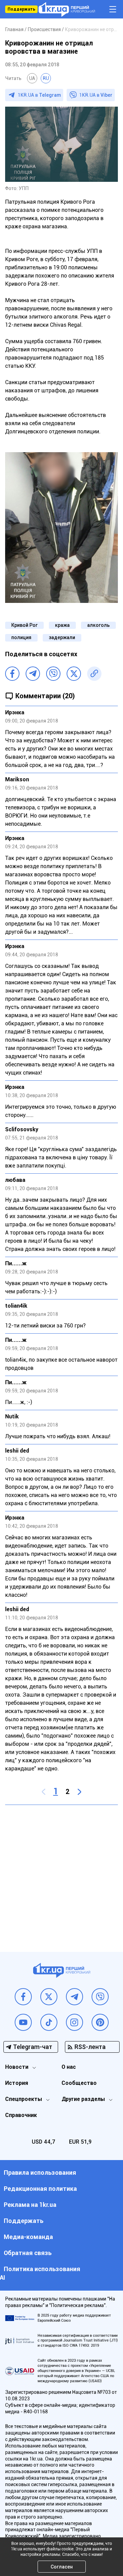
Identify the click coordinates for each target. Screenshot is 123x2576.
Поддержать (21, 9)
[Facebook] (12, 674)
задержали (62, 637)
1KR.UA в (39, 95)
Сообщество (79, 2083)
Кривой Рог (24, 625)
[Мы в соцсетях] (23, 1997)
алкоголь (98, 625)
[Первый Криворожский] (67, 9)
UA (32, 78)
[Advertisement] (61, 1873)
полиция (21, 637)
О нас (69, 2067)
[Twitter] (74, 674)
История (17, 2083)
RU (46, 78)
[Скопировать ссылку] (94, 674)
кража (62, 625)
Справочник (21, 2115)
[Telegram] (33, 674)
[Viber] (53, 674)
